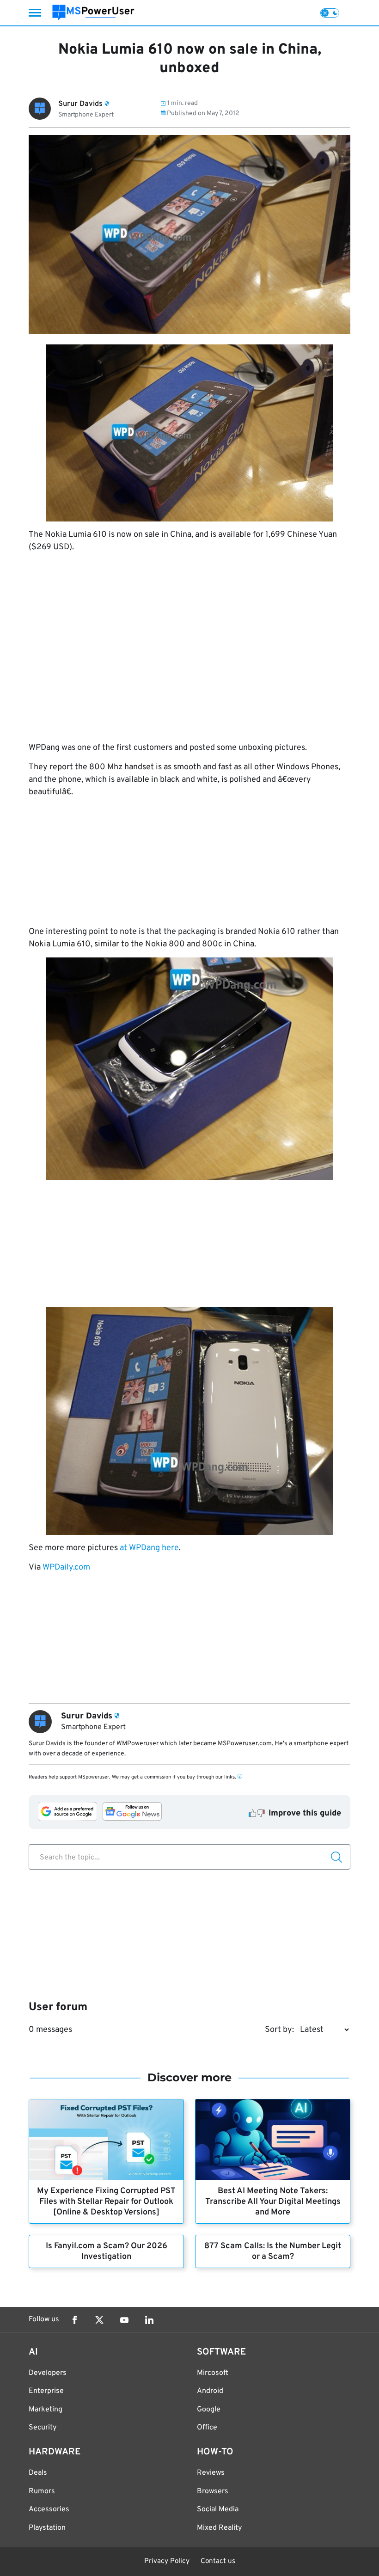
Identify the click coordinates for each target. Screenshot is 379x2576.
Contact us (218, 2561)
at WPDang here (149, 1548)
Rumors (42, 2491)
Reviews (211, 2473)
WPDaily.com (66, 1567)
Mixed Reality (219, 2528)
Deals (38, 2473)
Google (209, 2410)
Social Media (218, 2509)
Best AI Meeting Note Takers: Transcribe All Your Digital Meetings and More (273, 2202)
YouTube (124, 2320)
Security (43, 2428)
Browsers (213, 2491)
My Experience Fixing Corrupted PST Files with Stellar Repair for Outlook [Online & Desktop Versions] (106, 2202)
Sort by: (279, 2030)
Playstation (47, 2528)
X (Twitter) (99, 2320)
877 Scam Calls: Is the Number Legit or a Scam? (273, 2251)
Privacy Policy (167, 2561)
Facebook (74, 2320)
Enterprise (46, 2391)
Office (207, 2428)
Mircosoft (213, 2373)
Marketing (46, 2410)
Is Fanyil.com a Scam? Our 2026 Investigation (107, 2251)
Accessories (49, 2509)
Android (210, 2391)
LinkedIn (149, 2320)
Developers (48, 2373)
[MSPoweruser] (93, 13)
